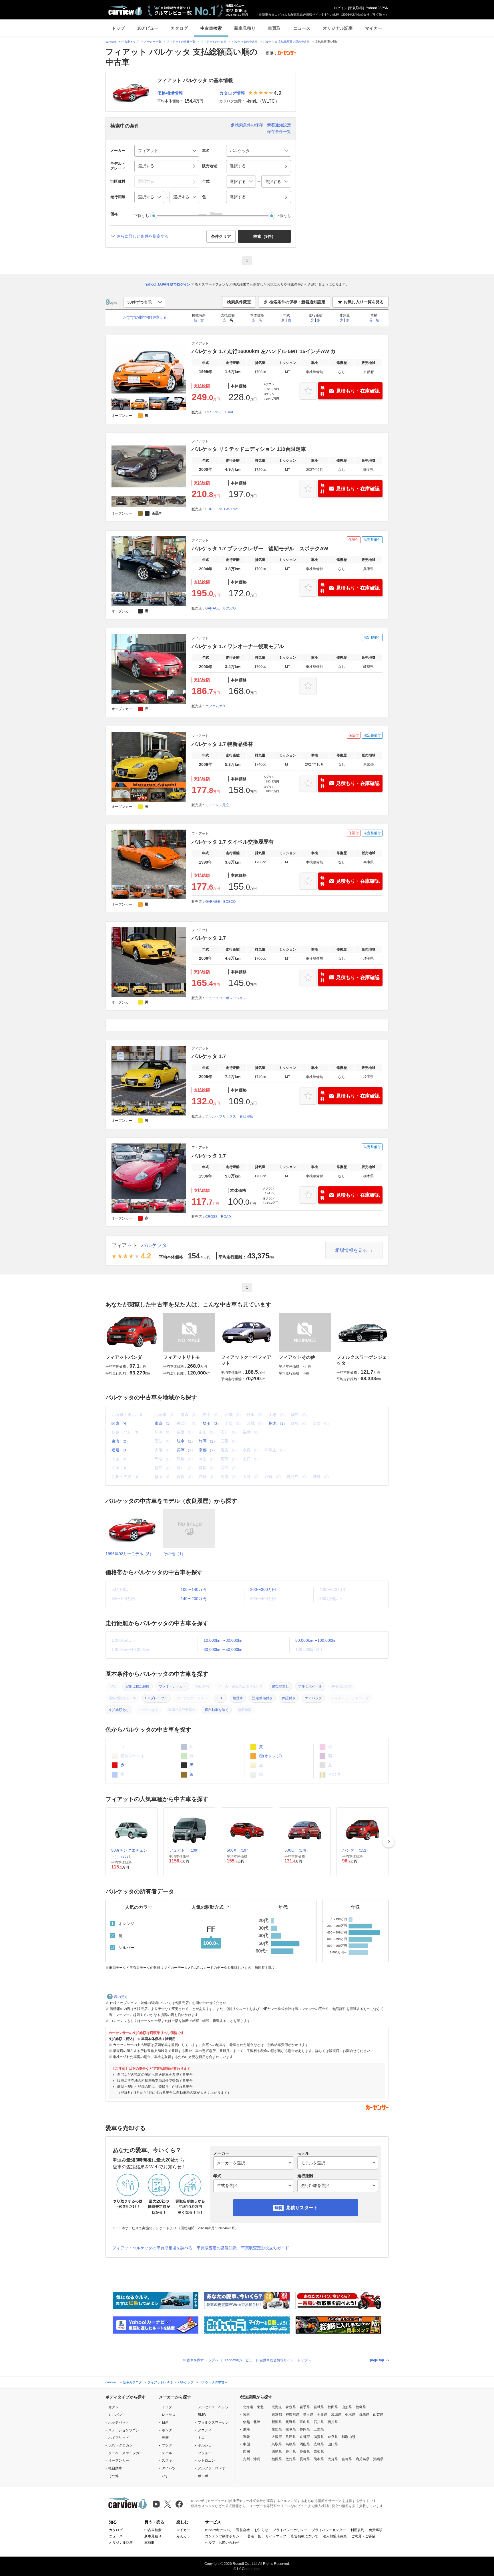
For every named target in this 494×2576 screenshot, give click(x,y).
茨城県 (336, 2414)
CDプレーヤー (156, 1698)
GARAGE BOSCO (220, 608)
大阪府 (277, 2437)
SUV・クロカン (120, 2445)
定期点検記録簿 (138, 1686)
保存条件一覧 (279, 132)
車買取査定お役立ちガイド (265, 2248)
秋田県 (333, 2407)
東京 (164, 1423)
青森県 (291, 2407)
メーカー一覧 (153, 42)
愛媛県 (305, 2452)
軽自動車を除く (217, 1710)
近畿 (120, 1450)
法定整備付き (262, 1698)
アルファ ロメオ (212, 2468)
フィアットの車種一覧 (181, 42)
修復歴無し (280, 1686)
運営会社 (243, 2530)
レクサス (169, 2415)
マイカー (374, 28)
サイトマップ (276, 2536)
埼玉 (212, 1423)
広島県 (319, 2444)
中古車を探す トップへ (201, 2360)
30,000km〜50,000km (224, 1649)
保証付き (289, 1698)
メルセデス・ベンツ (213, 2407)
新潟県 (277, 2422)
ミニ (201, 2438)
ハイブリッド (119, 2438)
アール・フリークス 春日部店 (229, 1116)
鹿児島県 (362, 2459)
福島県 (361, 2407)
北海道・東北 (253, 2407)
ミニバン (115, 2415)
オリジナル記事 (338, 28)
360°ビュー (148, 28)
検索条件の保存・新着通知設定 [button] (297, 302)
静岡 (208, 1441)
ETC (220, 1698)
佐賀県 (291, 2459)
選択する (238, 197)
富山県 (305, 2422)
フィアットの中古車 (214, 42)
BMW (202, 2415)
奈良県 (333, 2437)
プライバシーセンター (329, 2530)
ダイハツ (169, 2468)
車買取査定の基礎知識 (217, 2248)
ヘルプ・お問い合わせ (222, 2543)
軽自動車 (115, 2468)
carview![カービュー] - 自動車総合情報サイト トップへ (268, 2360)
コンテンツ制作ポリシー (224, 2536)
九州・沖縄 (252, 2459)
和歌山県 (348, 2437)
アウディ (205, 2430)
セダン (113, 2407)
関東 (120, 1423)
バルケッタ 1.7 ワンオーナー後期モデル (238, 646)
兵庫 (186, 1450)
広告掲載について (304, 2536)
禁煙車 (238, 1698)
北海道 (277, 2407)
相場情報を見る (351, 1250)
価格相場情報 (170, 93)
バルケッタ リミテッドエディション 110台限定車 (249, 449)
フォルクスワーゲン (213, 2422)
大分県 (333, 2459)
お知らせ (261, 2530)
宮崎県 (347, 2459)
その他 (113, 2476)
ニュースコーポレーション (226, 998)
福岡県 (277, 2459)
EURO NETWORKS (222, 509)
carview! (111, 42)
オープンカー (119, 2461)
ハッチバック (119, 2422)
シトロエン (206, 2461)
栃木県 (350, 2414)
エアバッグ (313, 1698)
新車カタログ (132, 2382)
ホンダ (167, 2430)
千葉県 (322, 2414)
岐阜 (186, 1441)
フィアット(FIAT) (160, 2382)
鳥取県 (277, 2444)
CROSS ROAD (218, 1217)
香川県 (291, 2452)
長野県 (291, 2422)
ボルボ (203, 2476)
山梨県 (378, 2414)
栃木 (278, 1423)
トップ (118, 28)
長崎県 (305, 2459)
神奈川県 (292, 2414)
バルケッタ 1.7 (209, 938)
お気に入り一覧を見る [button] (364, 302)
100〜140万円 (194, 1589)
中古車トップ (130, 42)
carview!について (218, 2530)
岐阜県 (291, 2429)
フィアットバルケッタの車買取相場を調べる (152, 2248)
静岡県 (305, 2429)
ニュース (302, 28)
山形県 (347, 2407)
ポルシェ (205, 2445)
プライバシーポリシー (290, 2530)
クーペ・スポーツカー (126, 2453)
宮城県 (319, 2407)
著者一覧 (254, 2536)
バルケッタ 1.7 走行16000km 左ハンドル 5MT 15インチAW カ (264, 351)
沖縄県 (378, 2459)
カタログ (179, 28)
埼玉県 (308, 2414)
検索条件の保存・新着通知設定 (263, 125)
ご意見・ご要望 (363, 2536)
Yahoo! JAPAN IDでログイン (168, 284)
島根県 (291, 2444)
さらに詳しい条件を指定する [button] (143, 236)
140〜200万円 (194, 1599)
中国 (246, 2444)
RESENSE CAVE (220, 412)
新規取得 (356, 8)
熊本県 (319, 2459)
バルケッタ (154, 1245)
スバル (167, 2453)
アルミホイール (310, 1686)
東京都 (277, 2414)
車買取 (274, 28)
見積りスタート (302, 2208)
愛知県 (277, 2429)
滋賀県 (319, 2437)
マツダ (167, 2445)
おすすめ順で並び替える (145, 317)
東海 (120, 1441)
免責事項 (376, 2530)
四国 (246, 2452)
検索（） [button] (264, 236)
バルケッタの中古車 (245, 42)
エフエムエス (216, 706)
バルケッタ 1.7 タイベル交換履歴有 (233, 842)
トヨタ (167, 2407)
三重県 (319, 2429)
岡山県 (305, 2444)
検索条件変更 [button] (239, 302)
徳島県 (277, 2452)
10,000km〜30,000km (224, 1640)
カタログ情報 (232, 93)
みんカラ (183, 2536)
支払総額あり (119, 1710)
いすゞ (167, 2476)
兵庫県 (291, 2437)
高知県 (319, 2452)
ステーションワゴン (124, 2430)
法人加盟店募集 (335, 2536)
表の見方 (121, 1997)
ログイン (340, 8)
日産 (165, 2422)
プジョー (205, 2453)
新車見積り (245, 28)
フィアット (124, 1245)
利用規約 (357, 2530)
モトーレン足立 (217, 805)
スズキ (167, 2461)
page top (377, 2360)
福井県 (333, 2422)
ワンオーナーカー (172, 1686)
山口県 (333, 2444)
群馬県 (364, 2414)
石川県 (319, 2422)
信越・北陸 (252, 2422)
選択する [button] (146, 166)
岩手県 (305, 2407)
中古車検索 (211, 28)
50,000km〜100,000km (316, 1640)
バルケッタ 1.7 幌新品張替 (222, 744)
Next (389, 1842)
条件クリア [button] (221, 236)
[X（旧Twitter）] (168, 2504)
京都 (208, 1450)
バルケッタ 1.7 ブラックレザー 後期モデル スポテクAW (260, 549)
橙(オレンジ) (270, 1756)
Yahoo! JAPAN (377, 8)
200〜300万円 (263, 1589)
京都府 (305, 2437)
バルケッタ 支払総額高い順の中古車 (286, 42)
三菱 (165, 2438)
